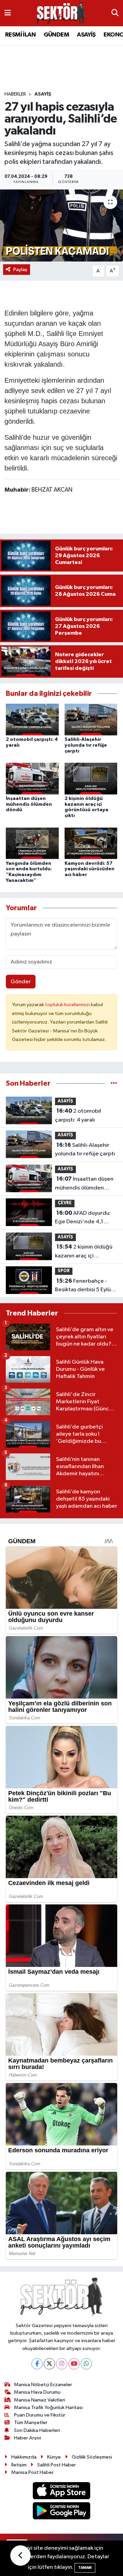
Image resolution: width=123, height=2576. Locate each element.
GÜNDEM (56, 35)
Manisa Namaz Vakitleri (40, 2400)
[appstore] (62, 2492)
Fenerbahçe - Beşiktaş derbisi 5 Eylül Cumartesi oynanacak (84, 1286)
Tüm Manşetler (31, 2423)
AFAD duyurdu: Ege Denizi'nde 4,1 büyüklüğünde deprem (84, 1218)
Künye (54, 2457)
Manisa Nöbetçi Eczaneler (43, 2385)
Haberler (15, 94)
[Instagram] (62, 2364)
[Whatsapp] (86, 2364)
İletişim (19, 2465)
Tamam (85, 2568)
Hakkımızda (24, 2457)
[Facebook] (37, 2364)
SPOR (64, 1271)
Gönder (21, 982)
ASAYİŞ (86, 35)
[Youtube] (74, 2364)
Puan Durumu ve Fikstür (40, 2415)
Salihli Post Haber (57, 2465)
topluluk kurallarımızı (68, 1005)
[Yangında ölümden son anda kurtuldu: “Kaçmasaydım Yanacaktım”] (32, 843)
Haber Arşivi (28, 2438)
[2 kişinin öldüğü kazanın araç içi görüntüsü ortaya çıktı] (91, 778)
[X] (49, 2364)
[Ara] (115, 13)
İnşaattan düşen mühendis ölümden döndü (29, 804)
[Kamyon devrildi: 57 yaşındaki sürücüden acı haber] (91, 843)
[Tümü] (114, 1083)
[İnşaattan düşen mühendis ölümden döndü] (32, 778)
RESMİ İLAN (20, 35)
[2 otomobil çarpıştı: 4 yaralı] (32, 719)
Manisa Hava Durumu (37, 2392)
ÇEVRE (65, 1203)
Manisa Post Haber (32, 2472)
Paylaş (20, 270)
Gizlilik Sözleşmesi (92, 2457)
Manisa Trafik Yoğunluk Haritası (48, 2408)
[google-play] (62, 2512)
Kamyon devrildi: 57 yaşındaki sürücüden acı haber (90, 869)
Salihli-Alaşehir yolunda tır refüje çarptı (86, 745)
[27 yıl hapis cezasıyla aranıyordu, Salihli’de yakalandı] (61, 226)
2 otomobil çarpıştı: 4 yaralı (78, 1115)
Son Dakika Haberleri (37, 2430)
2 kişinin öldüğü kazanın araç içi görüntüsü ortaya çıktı (84, 1252)
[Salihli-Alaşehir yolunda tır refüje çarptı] (91, 719)
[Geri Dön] (20, 2556)
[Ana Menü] (8, 13)
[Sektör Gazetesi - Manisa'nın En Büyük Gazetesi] (61, 13)
